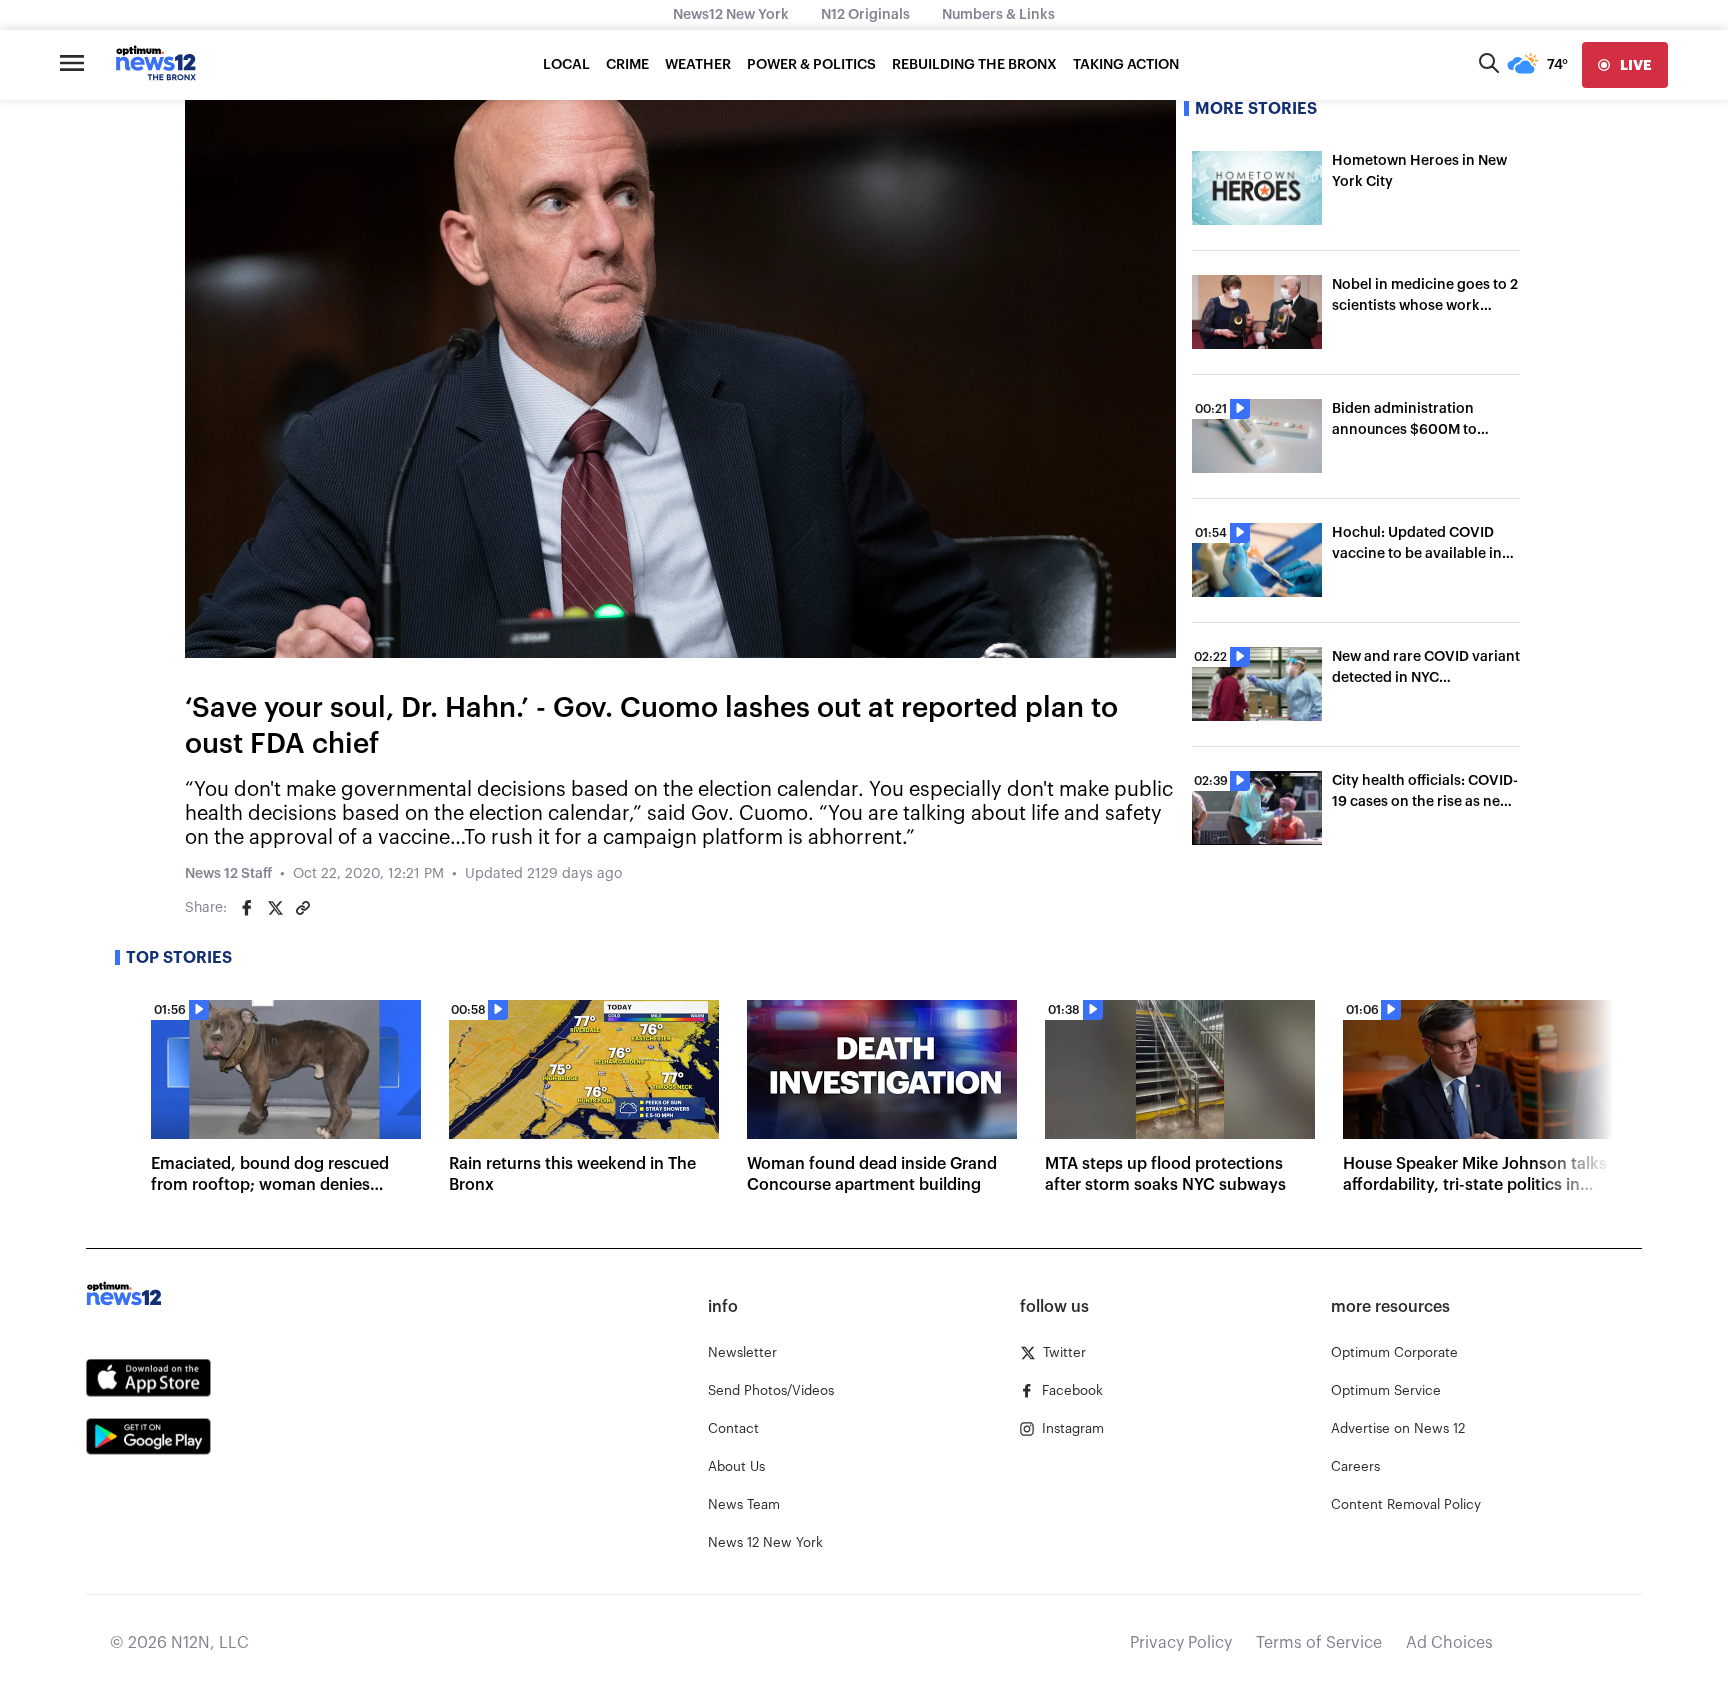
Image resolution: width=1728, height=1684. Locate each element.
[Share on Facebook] (247, 908)
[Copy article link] (303, 908)
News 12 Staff (228, 874)
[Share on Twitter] (275, 908)
